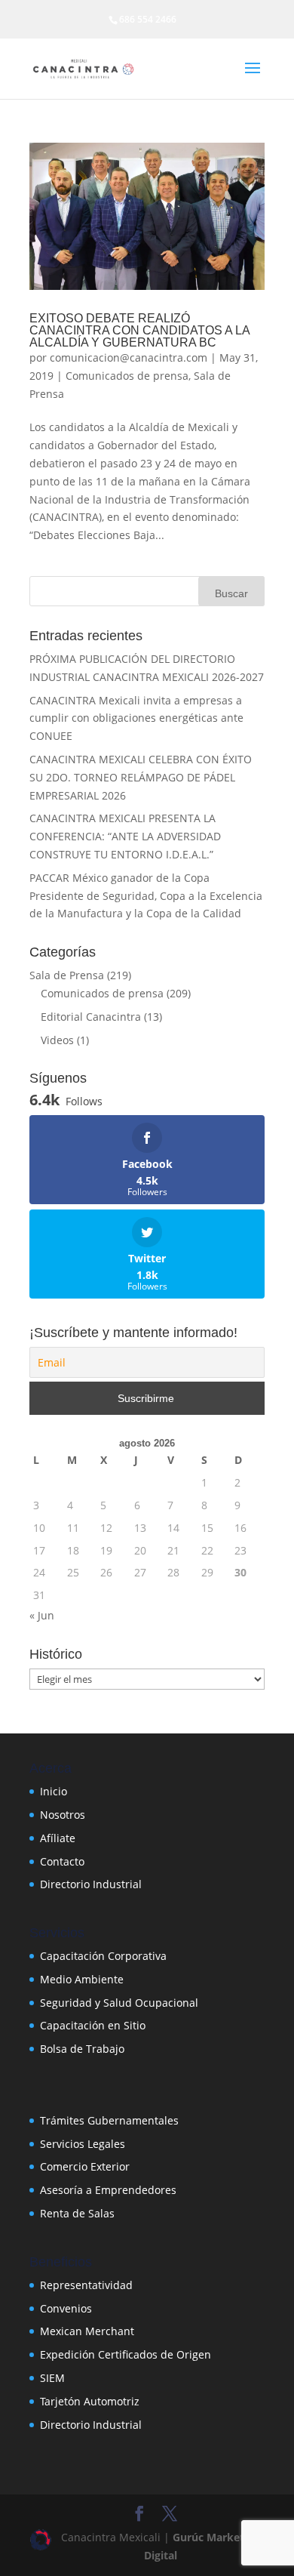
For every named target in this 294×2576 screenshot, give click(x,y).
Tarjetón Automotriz (90, 2401)
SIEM (52, 2378)
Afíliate (58, 1838)
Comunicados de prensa (127, 376)
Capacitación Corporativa (103, 1956)
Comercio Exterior (85, 2166)
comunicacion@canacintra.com (129, 357)
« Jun (42, 1615)
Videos (57, 1040)
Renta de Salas (77, 2213)
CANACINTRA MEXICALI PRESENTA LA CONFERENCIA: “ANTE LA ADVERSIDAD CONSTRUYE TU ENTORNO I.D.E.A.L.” (125, 836)
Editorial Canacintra (91, 1017)
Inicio (54, 1791)
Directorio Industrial (91, 1884)
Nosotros (63, 1815)
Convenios (66, 2308)
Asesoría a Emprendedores (108, 2190)
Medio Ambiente (82, 1979)
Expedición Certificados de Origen (126, 2354)
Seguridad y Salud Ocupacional (119, 2003)
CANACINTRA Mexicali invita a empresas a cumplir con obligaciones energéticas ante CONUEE (136, 718)
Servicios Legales (83, 2144)
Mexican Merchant (87, 2331)
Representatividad (86, 2285)
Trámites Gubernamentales (109, 2120)
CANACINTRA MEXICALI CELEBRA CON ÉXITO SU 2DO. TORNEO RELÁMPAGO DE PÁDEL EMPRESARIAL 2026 (141, 777)
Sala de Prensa (67, 975)
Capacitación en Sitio (93, 2025)
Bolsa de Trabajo (82, 2049)
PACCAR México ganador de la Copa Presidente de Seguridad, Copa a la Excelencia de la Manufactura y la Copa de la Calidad (146, 896)
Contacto (62, 1861)
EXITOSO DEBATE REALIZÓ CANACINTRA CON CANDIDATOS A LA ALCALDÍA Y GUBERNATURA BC (139, 330)
